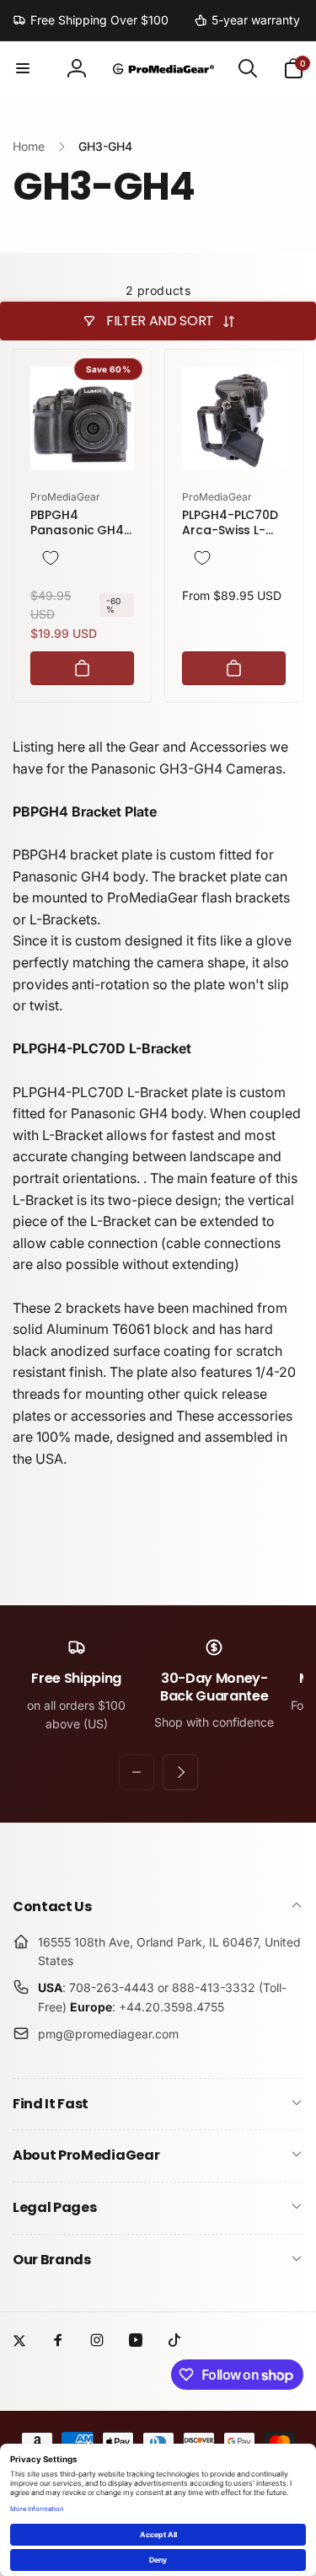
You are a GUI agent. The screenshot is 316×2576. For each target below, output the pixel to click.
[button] (23, 68)
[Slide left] (137, 1772)
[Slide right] (180, 1772)
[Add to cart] (82, 668)
